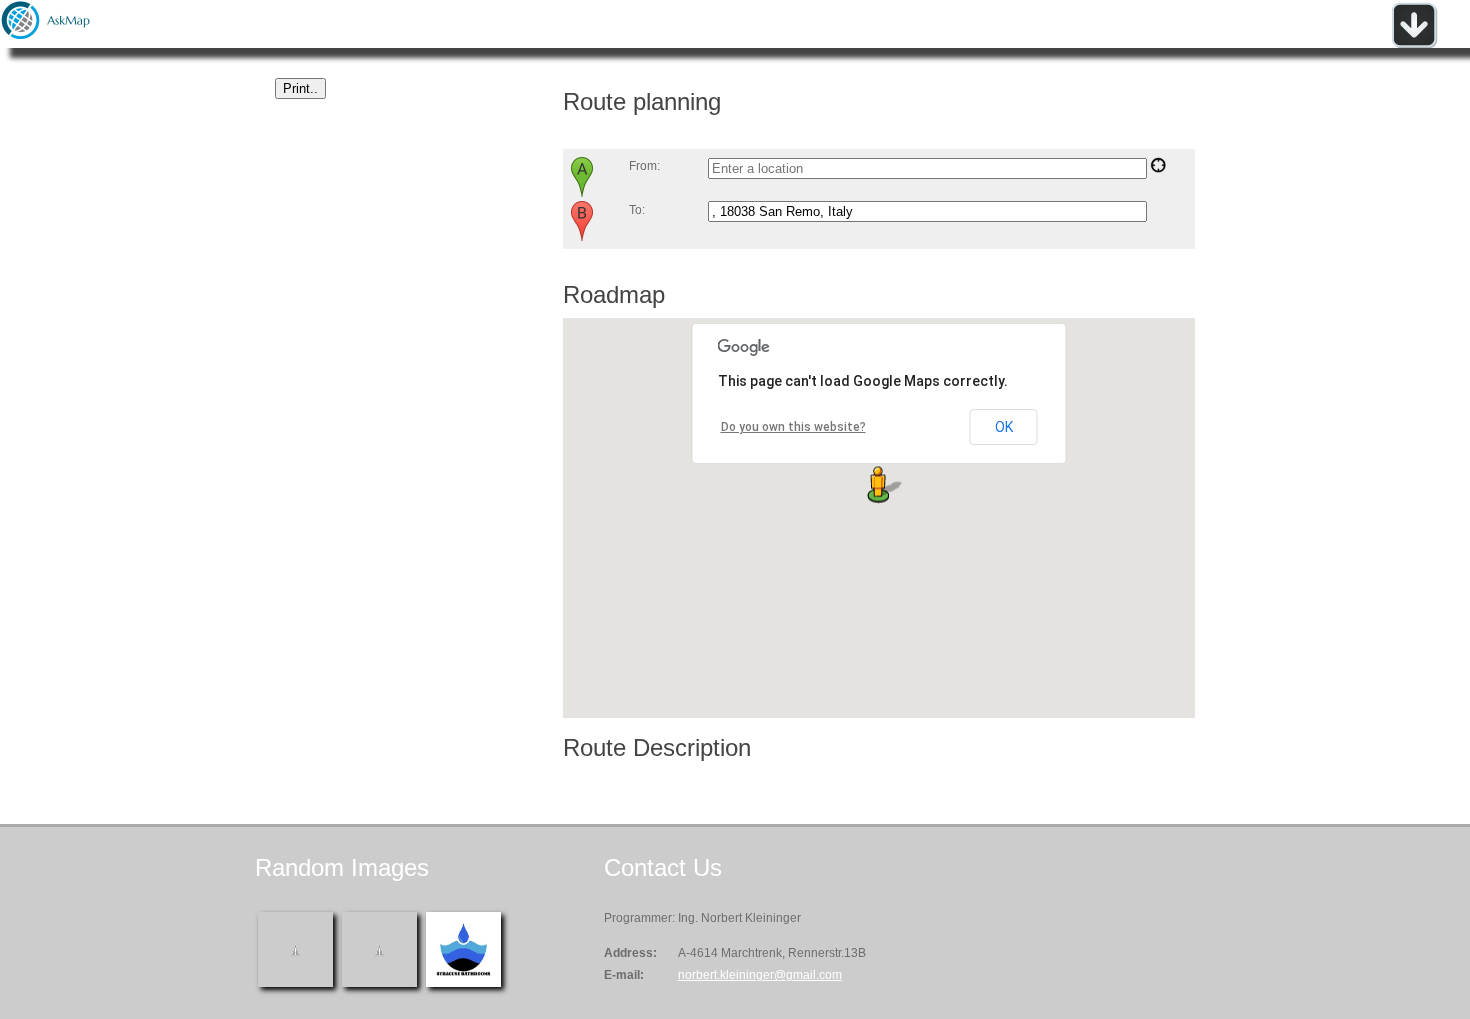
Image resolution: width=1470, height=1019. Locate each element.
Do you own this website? (793, 427)
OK (1004, 427)
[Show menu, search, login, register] (1414, 44)
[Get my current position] (1158, 169)
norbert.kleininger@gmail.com (760, 975)
